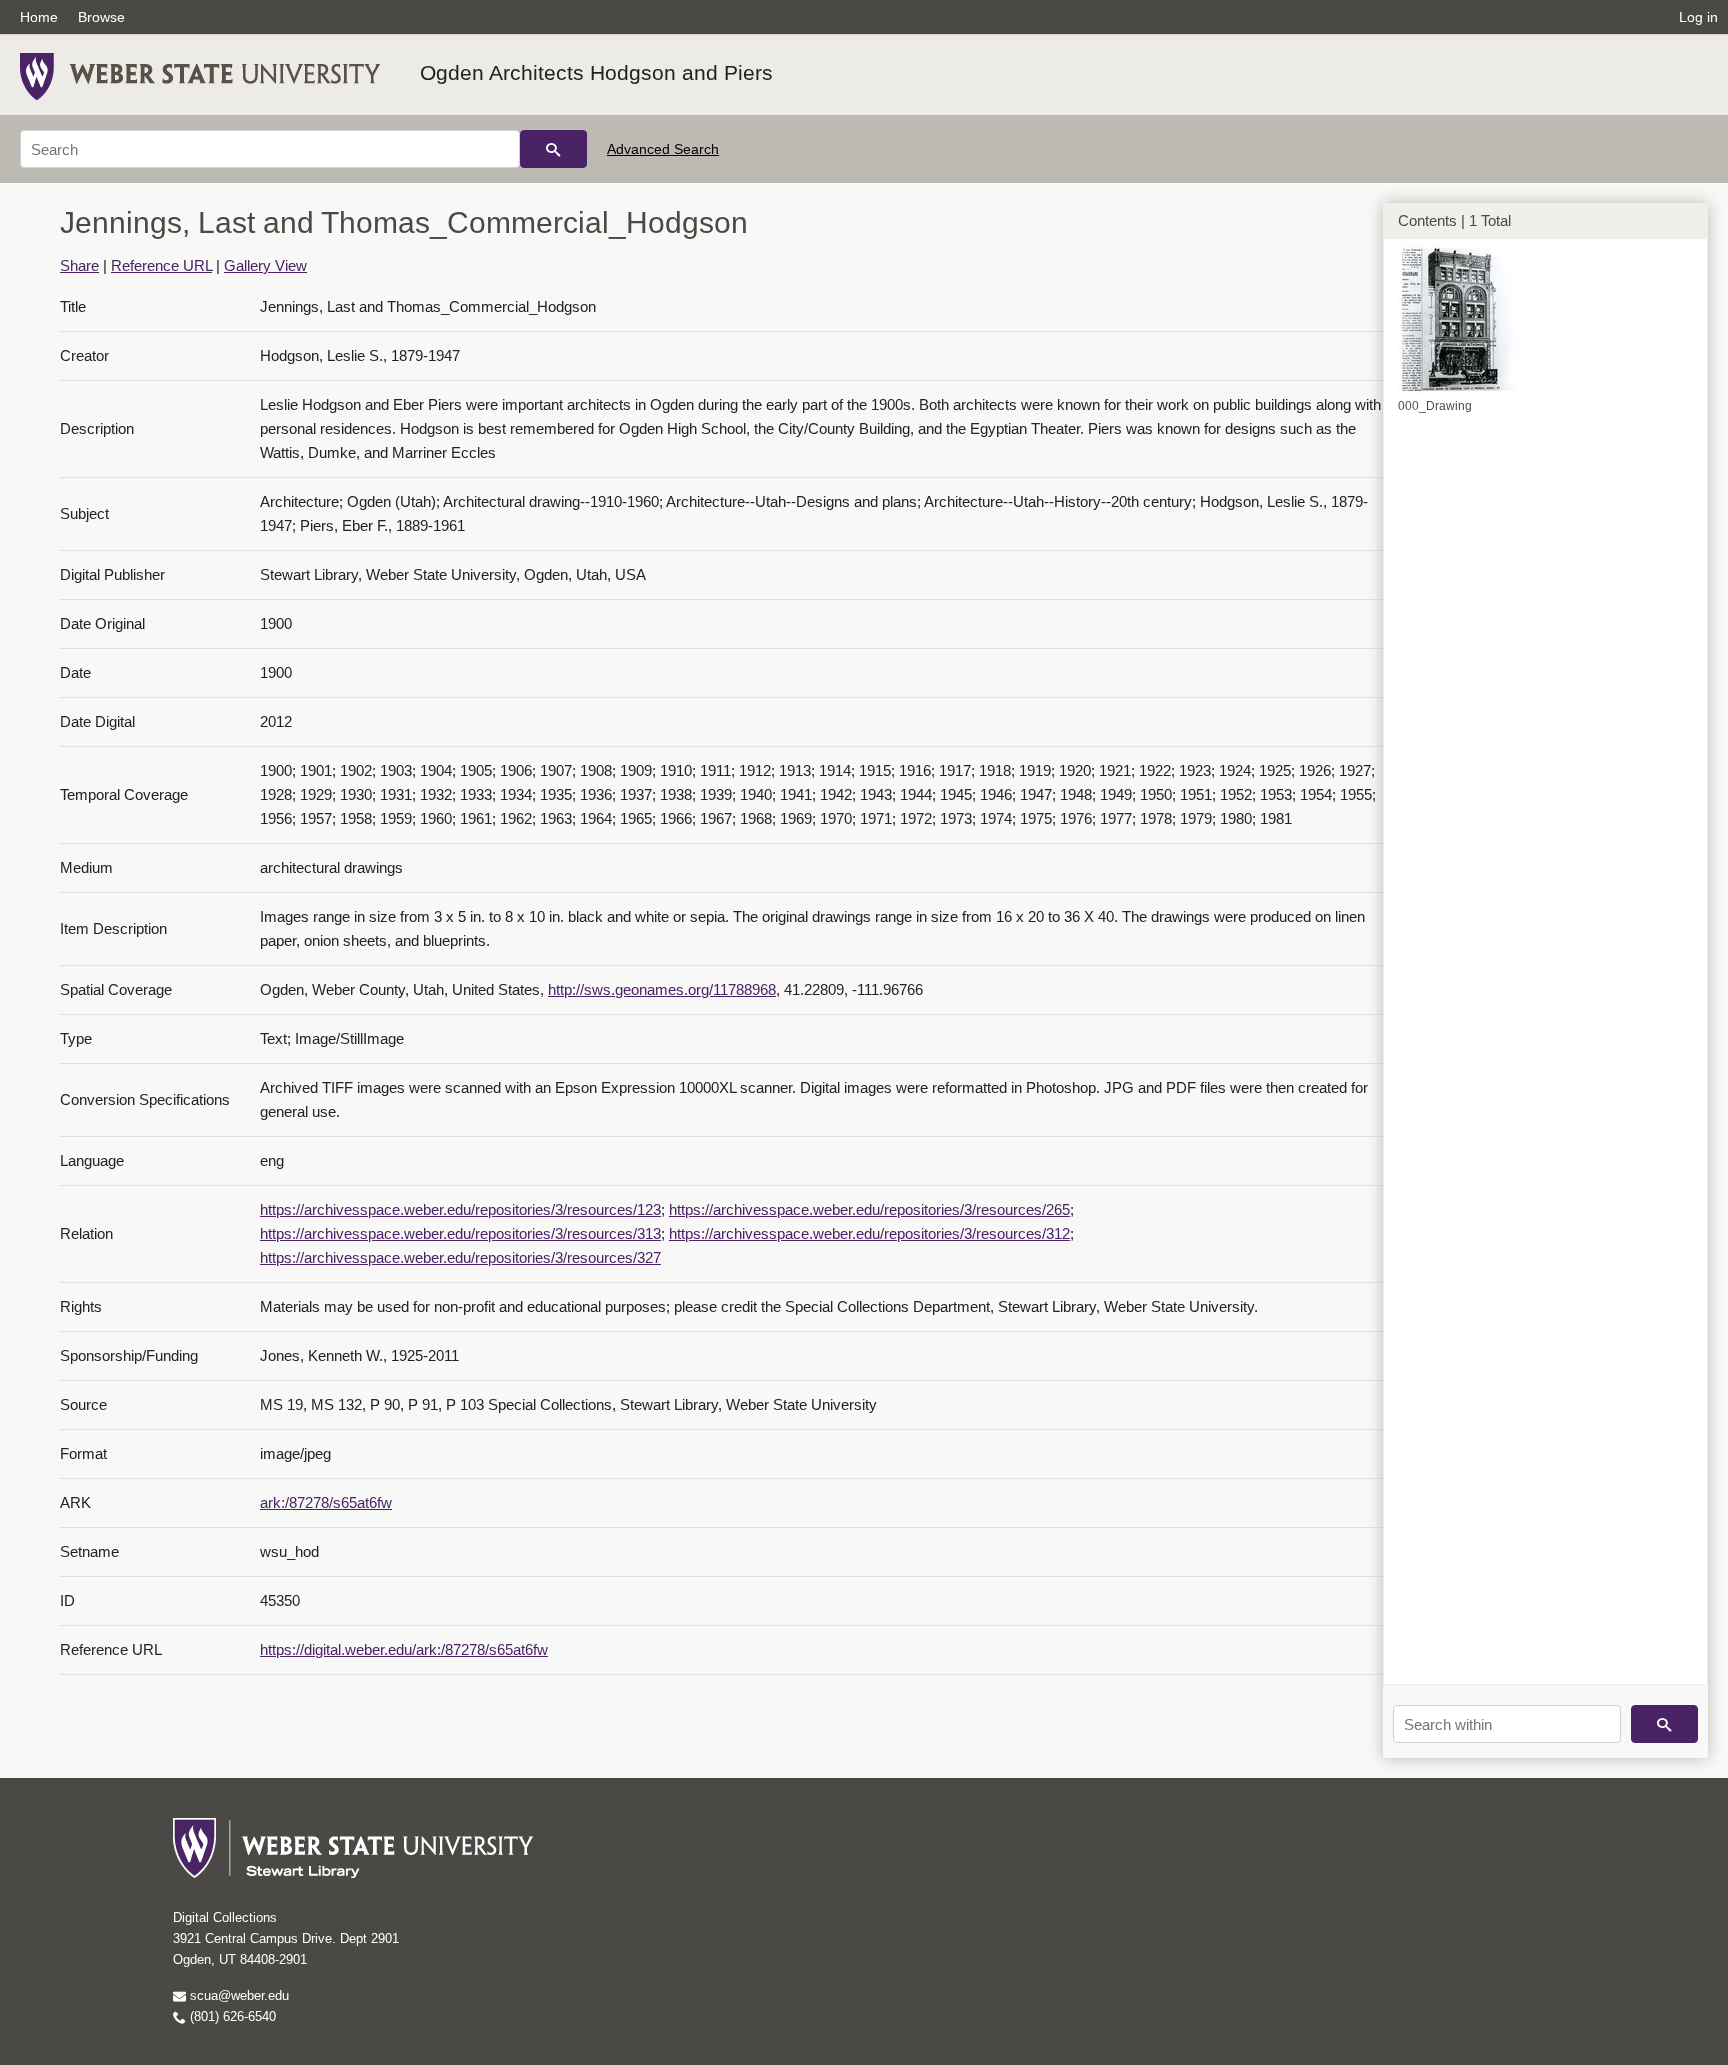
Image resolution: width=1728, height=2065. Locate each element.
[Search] (553, 149)
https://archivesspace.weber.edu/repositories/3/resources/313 (460, 1233)
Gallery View (265, 265)
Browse (101, 17)
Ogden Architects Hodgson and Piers (596, 72)
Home (39, 17)
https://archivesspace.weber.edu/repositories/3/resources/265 (869, 1209)
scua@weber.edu (237, 1995)
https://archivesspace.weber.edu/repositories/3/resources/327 (460, 1257)
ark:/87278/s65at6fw (326, 1502)
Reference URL (161, 265)
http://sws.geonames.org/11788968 (662, 989)
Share (79, 265)
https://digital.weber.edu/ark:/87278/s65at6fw (404, 1649)
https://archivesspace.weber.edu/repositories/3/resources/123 (460, 1209)
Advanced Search (663, 149)
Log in (1698, 17)
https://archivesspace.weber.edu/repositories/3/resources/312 (869, 1233)
